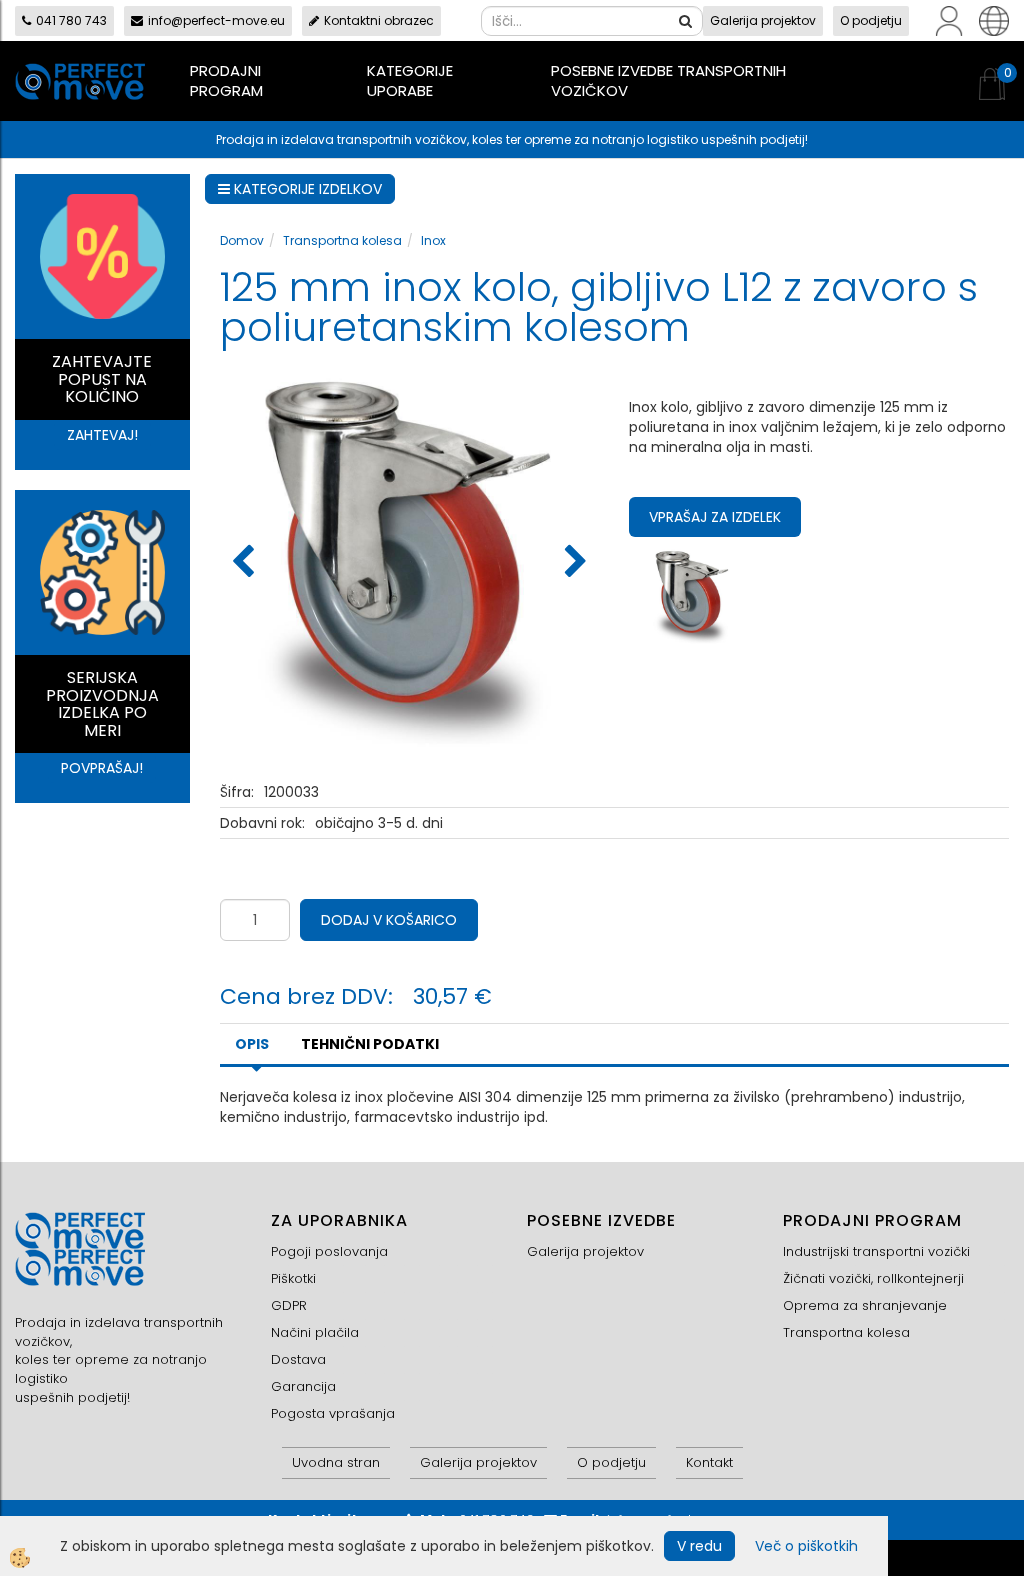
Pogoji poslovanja (329, 1251)
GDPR (289, 1305)
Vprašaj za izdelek (715, 517)
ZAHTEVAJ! (102, 435)
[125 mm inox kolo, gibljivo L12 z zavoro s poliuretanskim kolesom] (692, 594)
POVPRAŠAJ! (102, 768)
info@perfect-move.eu (216, 20)
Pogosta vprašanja (333, 1413)
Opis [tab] (252, 1044)
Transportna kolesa (342, 240)
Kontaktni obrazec (379, 20)
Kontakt (709, 1462)
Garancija (303, 1386)
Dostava (298, 1359)
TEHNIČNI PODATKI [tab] (370, 1044)
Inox (433, 240)
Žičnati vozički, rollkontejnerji (873, 1278)
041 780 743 (71, 20)
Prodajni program (226, 80)
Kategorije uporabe (410, 80)
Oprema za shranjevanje (865, 1305)
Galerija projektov (763, 20)
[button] (573, 563)
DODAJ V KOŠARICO (389, 920)
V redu (699, 1546)
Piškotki (293, 1278)
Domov (242, 240)
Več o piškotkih (806, 1546)
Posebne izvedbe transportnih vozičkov (668, 80)
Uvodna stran (336, 1462)
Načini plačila (315, 1332)
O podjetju (871, 20)
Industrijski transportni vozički (876, 1251)
